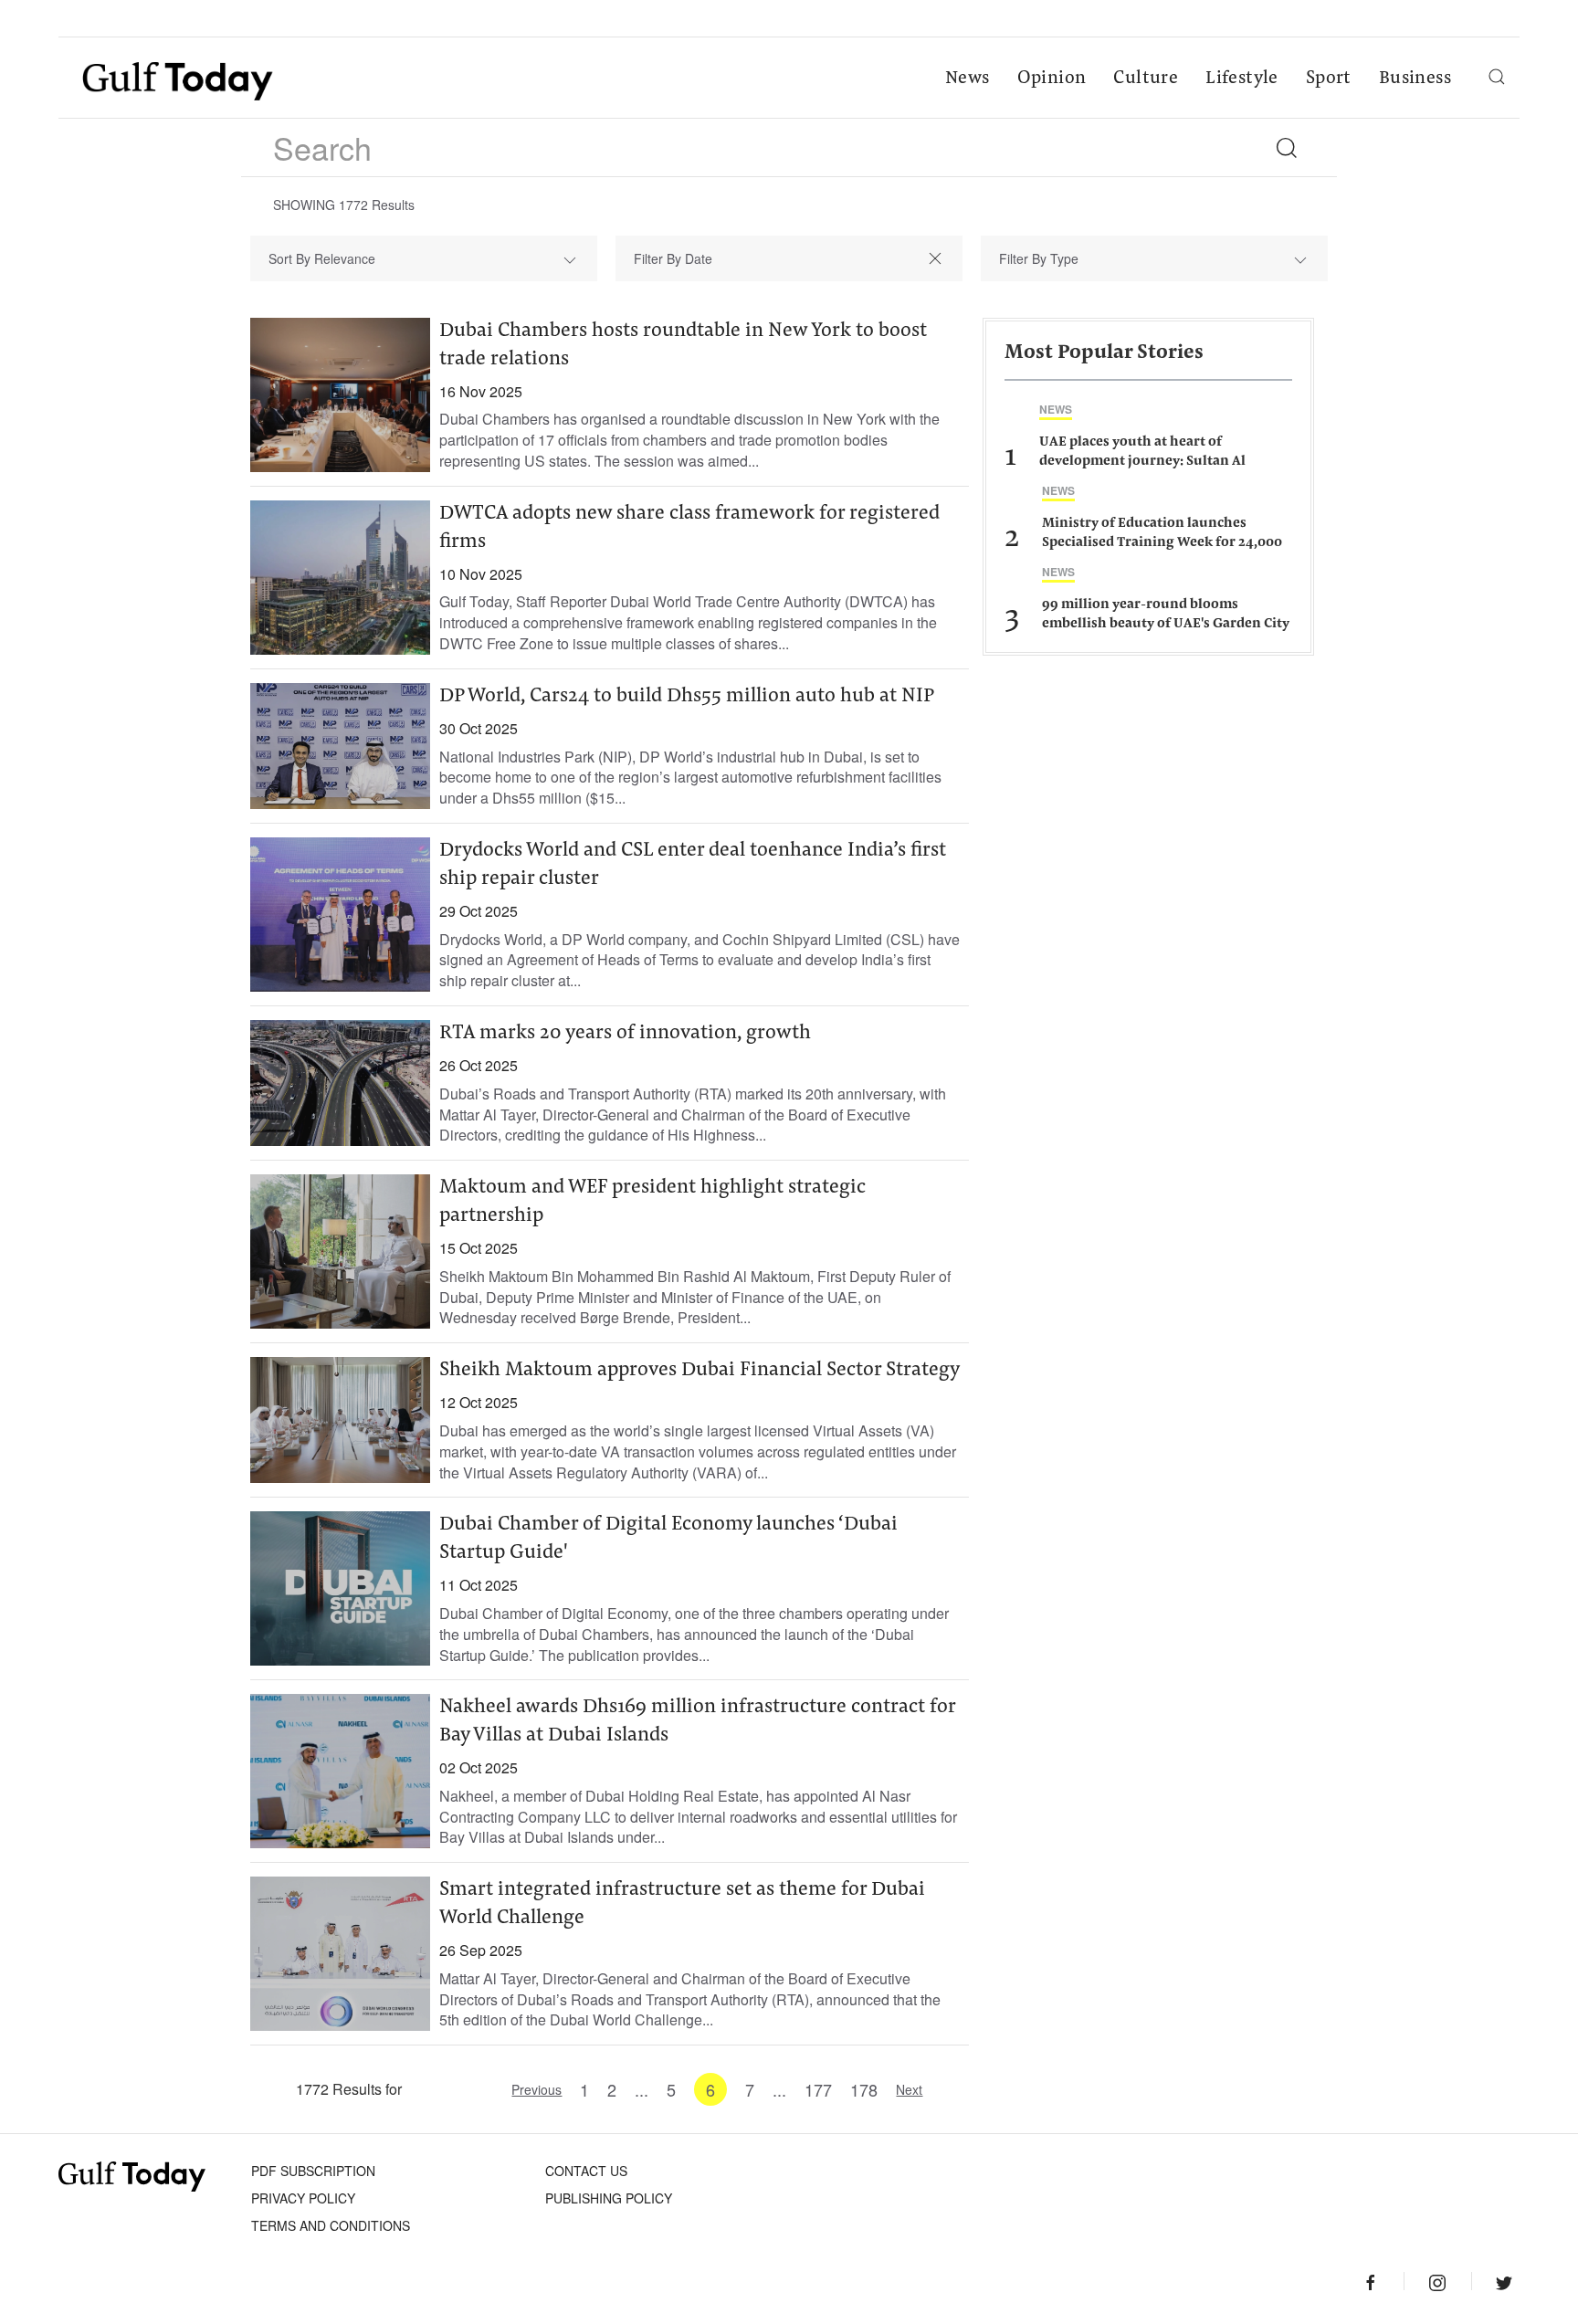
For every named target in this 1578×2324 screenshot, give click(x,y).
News (968, 79)
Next (909, 2089)
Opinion (1052, 79)
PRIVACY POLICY (303, 2198)
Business (1415, 79)
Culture (1146, 79)
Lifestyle (1242, 79)
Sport (1329, 79)
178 (864, 2089)
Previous (537, 2089)
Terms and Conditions (331, 2225)
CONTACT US (586, 2171)
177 (818, 2089)
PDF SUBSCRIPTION (313, 2171)
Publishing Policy (609, 2198)
